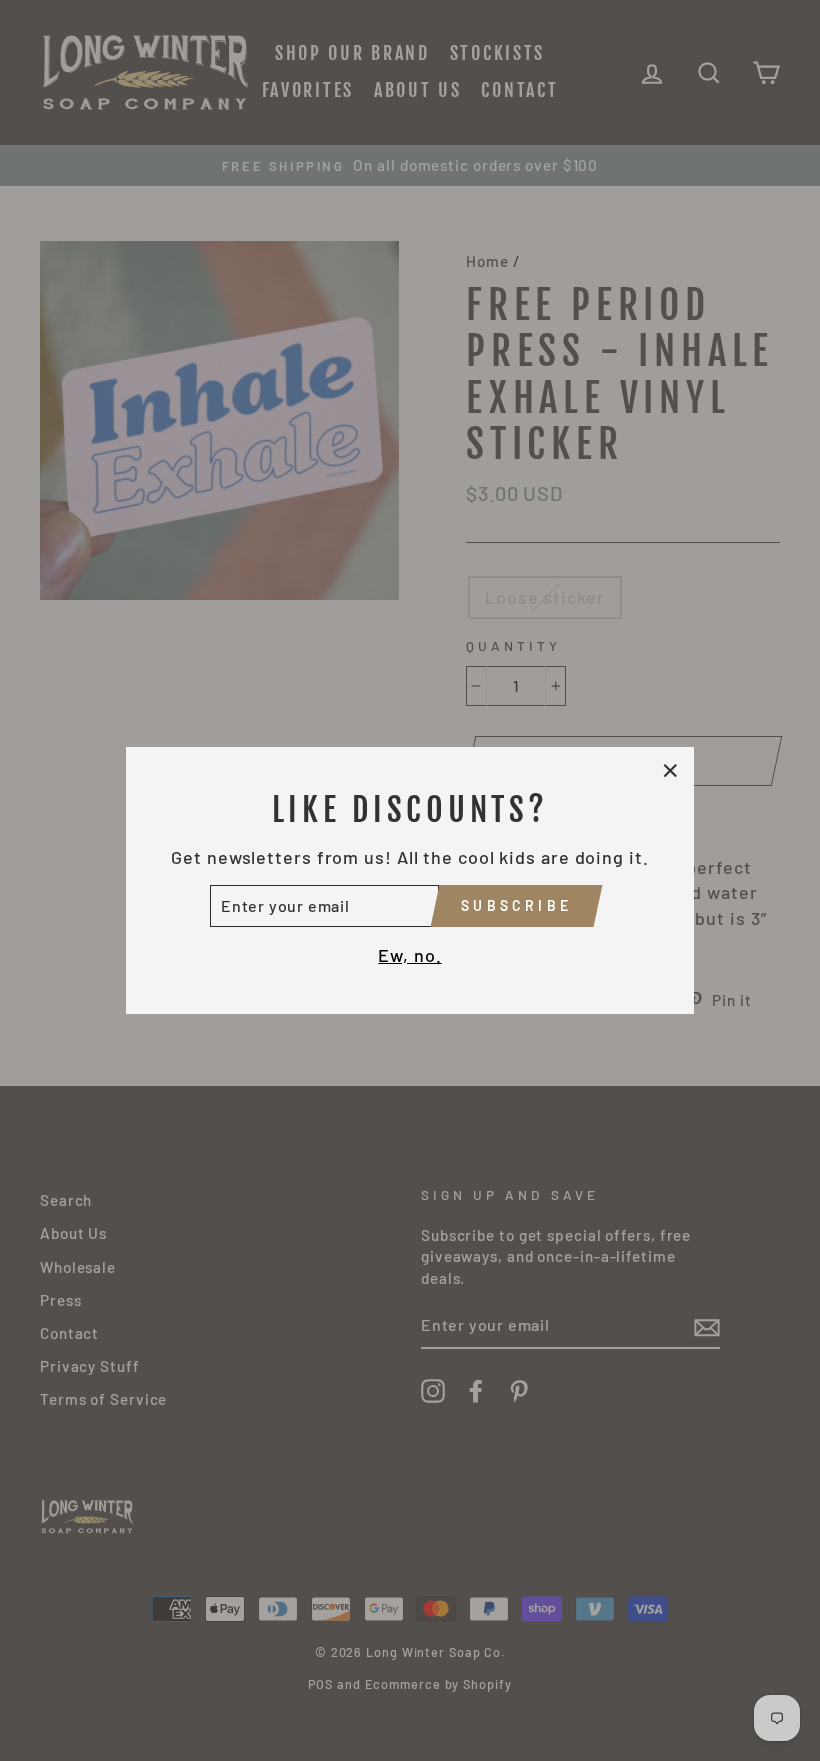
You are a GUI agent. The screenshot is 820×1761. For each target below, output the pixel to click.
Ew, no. (409, 955)
